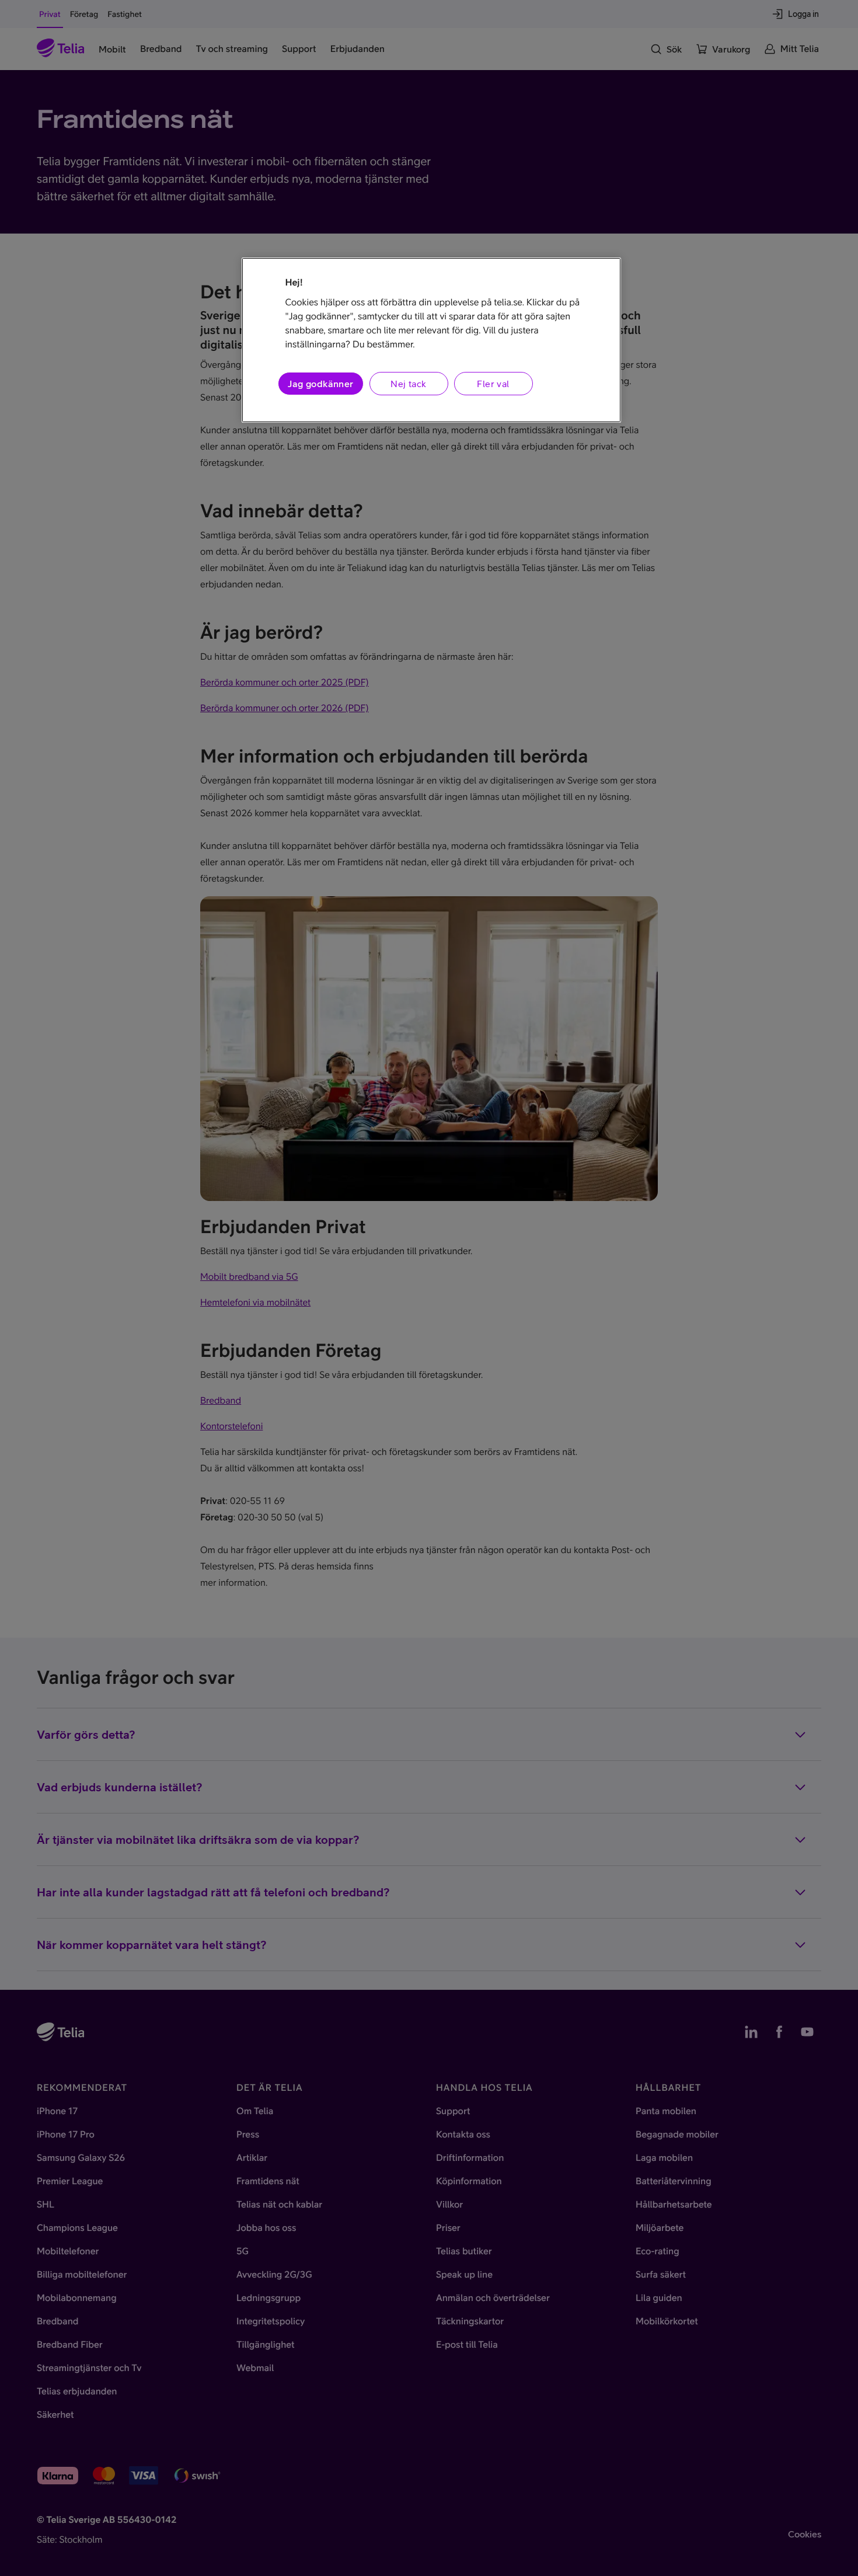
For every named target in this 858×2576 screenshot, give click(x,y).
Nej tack (408, 384)
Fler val (493, 384)
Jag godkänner (320, 384)
